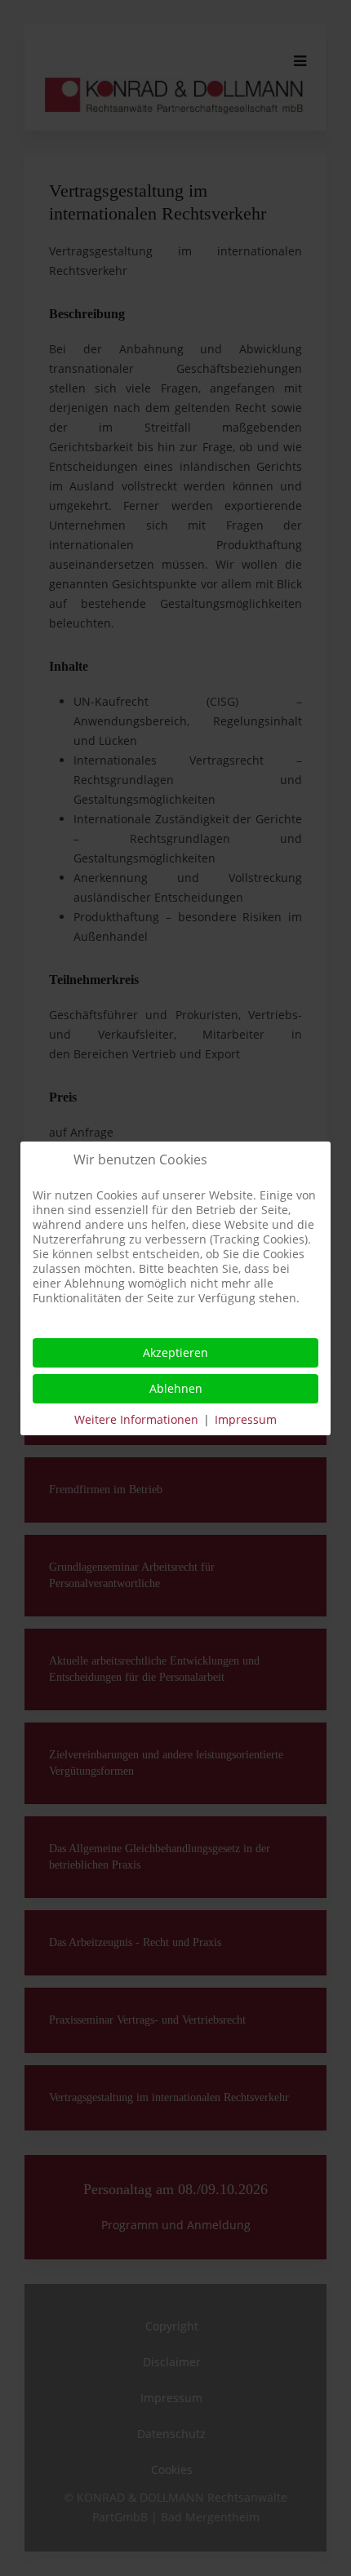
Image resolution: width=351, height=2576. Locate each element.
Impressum (246, 1419)
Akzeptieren (175, 1352)
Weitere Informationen (136, 1419)
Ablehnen (176, 1388)
